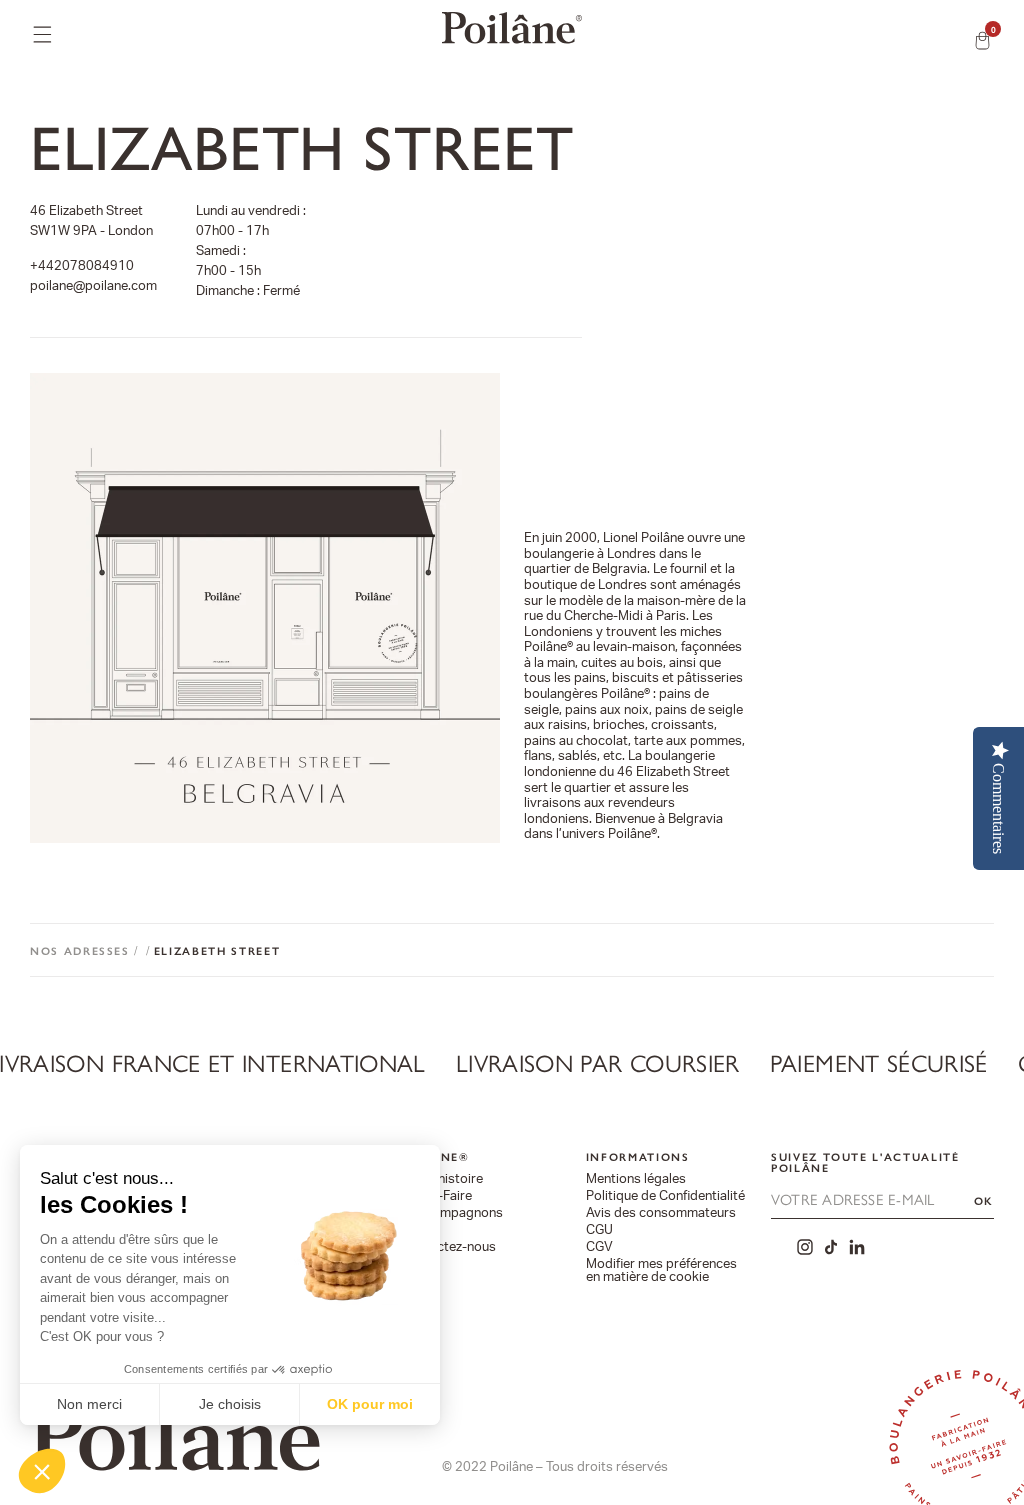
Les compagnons (452, 1213)
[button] (42, 1471)
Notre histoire (442, 1179)
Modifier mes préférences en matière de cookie (661, 1271)
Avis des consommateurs (661, 1213)
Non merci (89, 1404)
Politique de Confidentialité (665, 1196)
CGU (599, 1230)
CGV (599, 1247)
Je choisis (230, 1404)
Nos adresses (80, 951)
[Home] (512, 28)
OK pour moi (370, 1404)
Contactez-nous (448, 1247)
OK (984, 1201)
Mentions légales (636, 1179)
